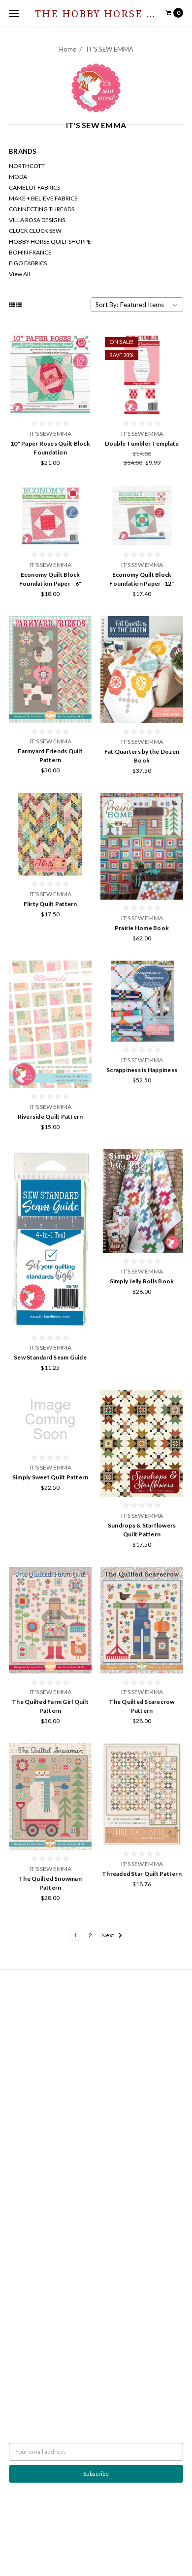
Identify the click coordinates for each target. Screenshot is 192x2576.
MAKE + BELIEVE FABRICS (43, 198)
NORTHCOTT (27, 166)
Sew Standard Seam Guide (50, 1357)
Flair (150, 2545)
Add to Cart (50, 403)
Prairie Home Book (142, 928)
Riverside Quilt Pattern (50, 1117)
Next (108, 1935)
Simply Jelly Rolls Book (142, 1281)
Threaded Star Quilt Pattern (142, 1874)
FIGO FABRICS (28, 263)
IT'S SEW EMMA (110, 49)
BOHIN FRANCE (30, 252)
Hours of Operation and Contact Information (67, 2005)
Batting (18, 2071)
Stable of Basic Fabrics (38, 2098)
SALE (16, 2195)
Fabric (17, 2115)
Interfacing (23, 2089)
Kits (14, 2142)
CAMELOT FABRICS (34, 187)
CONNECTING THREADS (42, 209)
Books (17, 2080)
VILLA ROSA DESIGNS (37, 220)
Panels (18, 2160)
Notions (19, 2177)
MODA (18, 177)
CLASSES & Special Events (42, 2107)
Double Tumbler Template (142, 443)
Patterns (20, 2168)
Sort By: (107, 305)
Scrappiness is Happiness (142, 1070)
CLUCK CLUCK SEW (35, 231)
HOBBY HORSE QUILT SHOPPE (50, 241)
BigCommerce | (89, 2545)
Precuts (19, 2151)
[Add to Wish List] (81, 357)
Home (68, 49)
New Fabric (24, 2124)
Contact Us (23, 2014)
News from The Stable (38, 2023)
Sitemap (19, 2031)
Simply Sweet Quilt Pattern (50, 1477)
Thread (18, 2186)
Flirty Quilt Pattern (50, 904)
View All (19, 274)
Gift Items (22, 2133)
